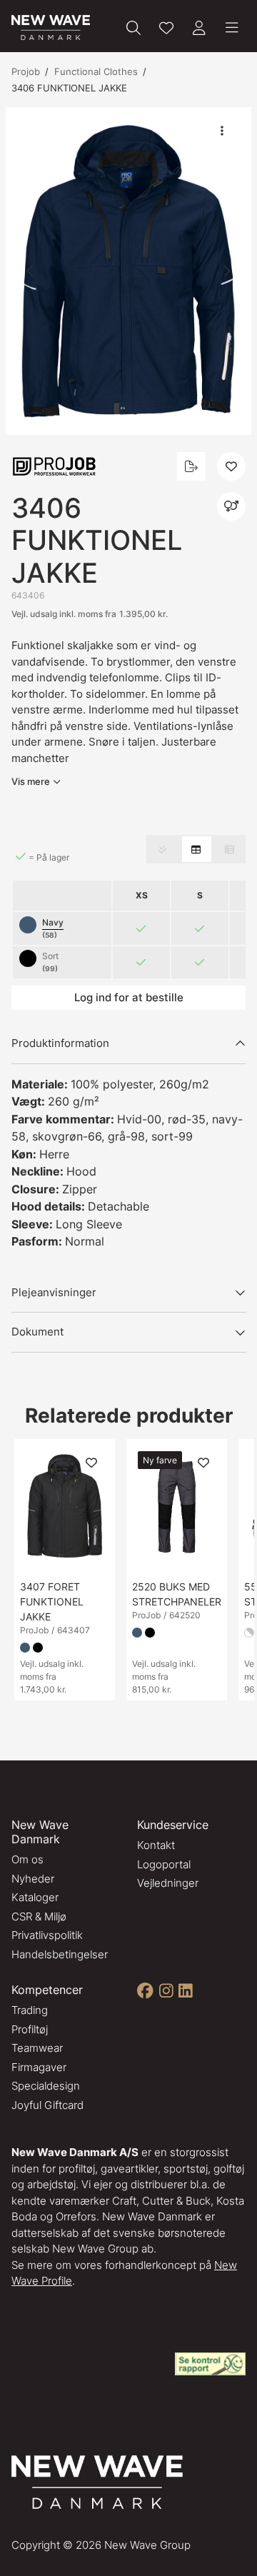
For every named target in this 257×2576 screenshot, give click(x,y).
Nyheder (33, 1879)
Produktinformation (60, 1043)
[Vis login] (199, 28)
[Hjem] (51, 27)
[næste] (226, 271)
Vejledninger (168, 1883)
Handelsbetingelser (60, 1954)
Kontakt (156, 1845)
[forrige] (31, 271)
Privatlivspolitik (47, 1935)
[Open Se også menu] (231, 506)
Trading (30, 2010)
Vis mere (31, 781)
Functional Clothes (96, 71)
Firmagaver (39, 2067)
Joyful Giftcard (47, 2105)
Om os (27, 1859)
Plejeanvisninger (54, 1292)
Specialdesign (46, 2086)
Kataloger (35, 1897)
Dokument (37, 1332)
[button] (128, 271)
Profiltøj (30, 2029)
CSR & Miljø (39, 1916)
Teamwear (37, 2048)
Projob (26, 71)
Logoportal (164, 1864)
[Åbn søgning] (133, 28)
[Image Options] (222, 131)
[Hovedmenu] (232, 28)
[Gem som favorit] (166, 28)
